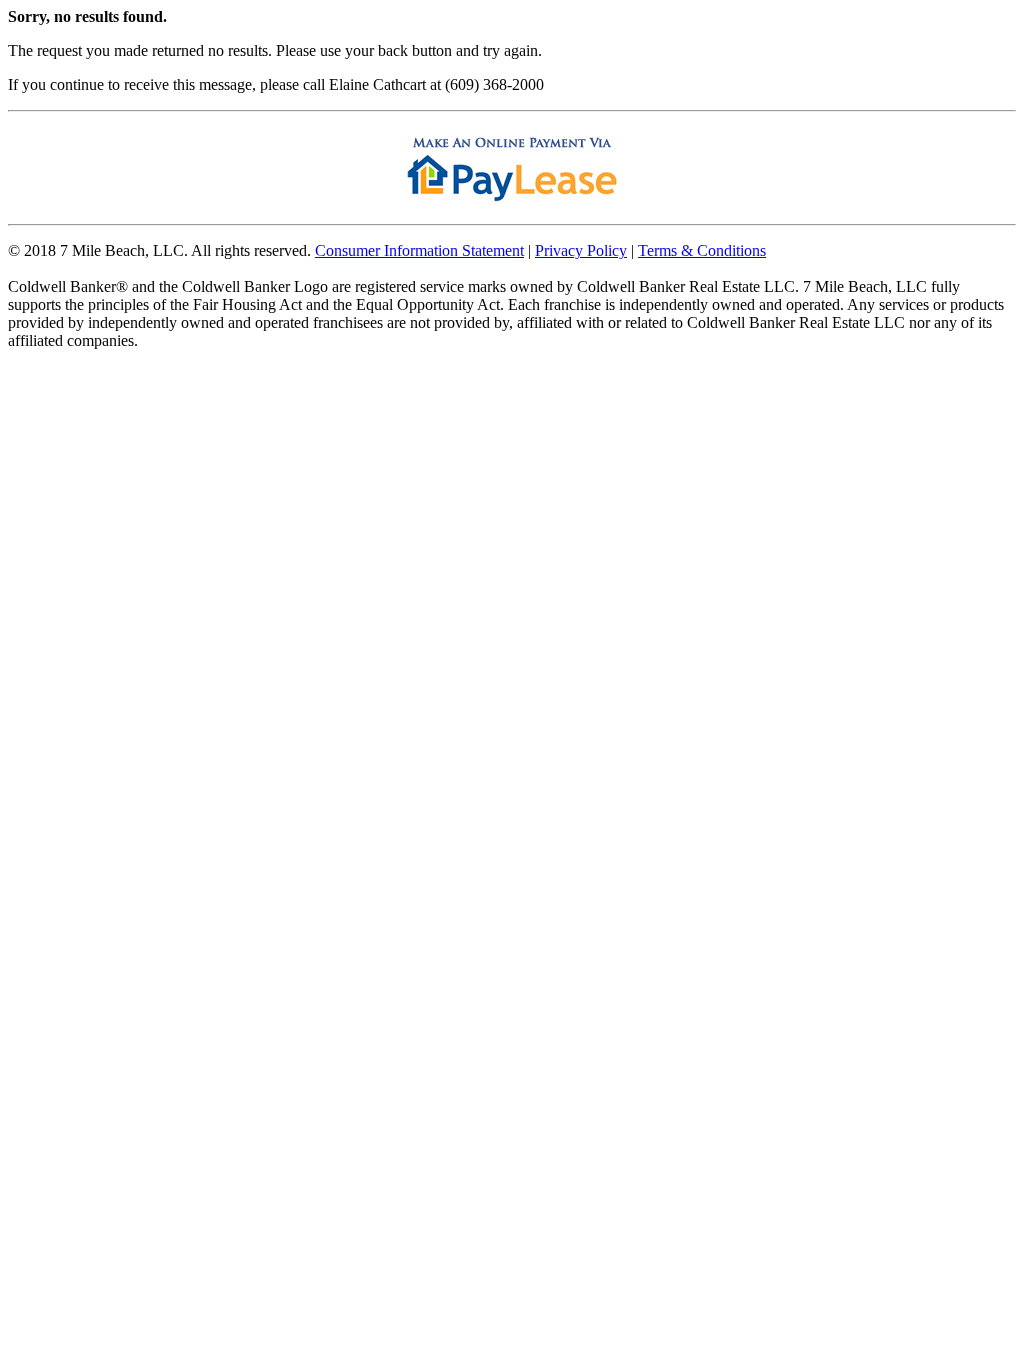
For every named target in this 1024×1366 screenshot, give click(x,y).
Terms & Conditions (702, 250)
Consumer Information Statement (419, 250)
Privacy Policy (581, 250)
